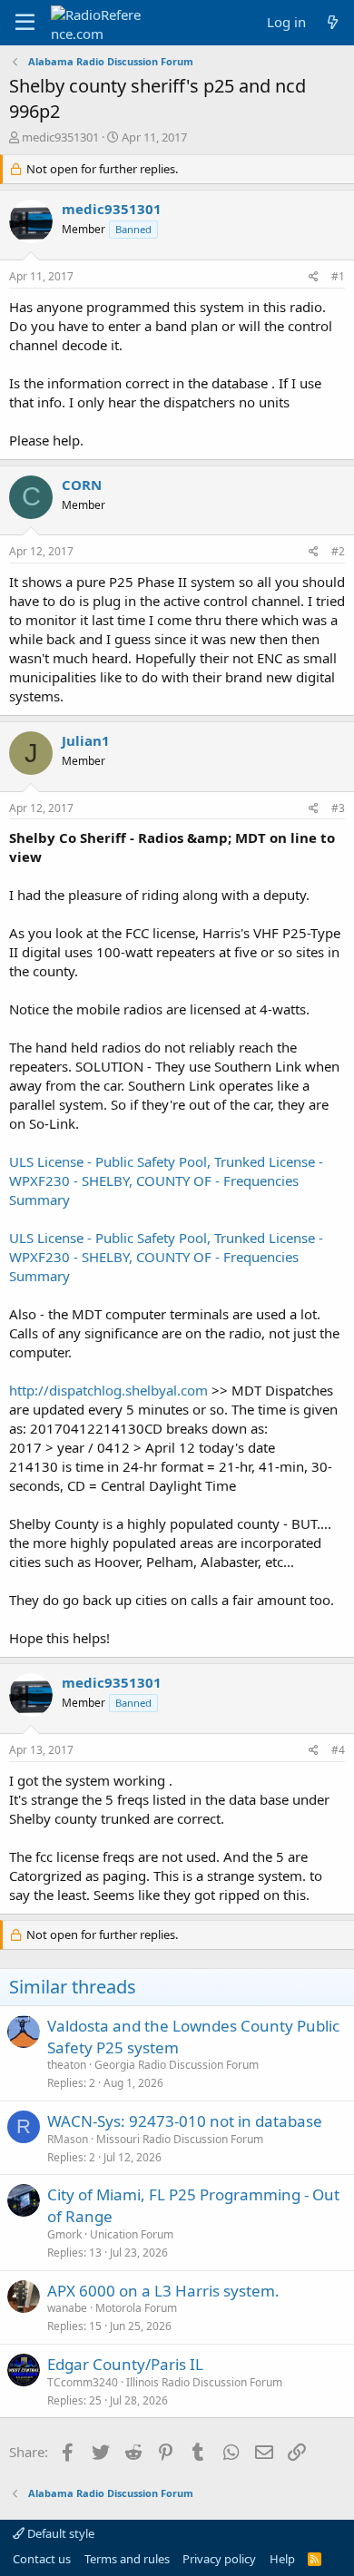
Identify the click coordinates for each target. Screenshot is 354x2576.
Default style (59, 2533)
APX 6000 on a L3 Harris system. (163, 2291)
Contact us (42, 2559)
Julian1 (86, 740)
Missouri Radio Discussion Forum (180, 2139)
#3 (338, 808)
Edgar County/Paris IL (125, 2364)
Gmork (64, 2234)
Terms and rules (127, 2559)
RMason (68, 2139)
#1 (338, 276)
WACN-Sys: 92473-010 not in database (185, 2121)
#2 (338, 551)
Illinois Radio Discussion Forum (204, 2382)
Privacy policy (219, 2559)
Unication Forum (132, 2234)
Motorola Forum (136, 2308)
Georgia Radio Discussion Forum (177, 2065)
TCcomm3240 (83, 2382)
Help (282, 2559)
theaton (67, 2065)
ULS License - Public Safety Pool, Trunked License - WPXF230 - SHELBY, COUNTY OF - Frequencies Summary (166, 1180)
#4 (338, 1750)
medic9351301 (60, 137)
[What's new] (333, 22)
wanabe (67, 2308)
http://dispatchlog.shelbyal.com (108, 1390)
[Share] (314, 277)
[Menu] (25, 23)
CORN (82, 485)
